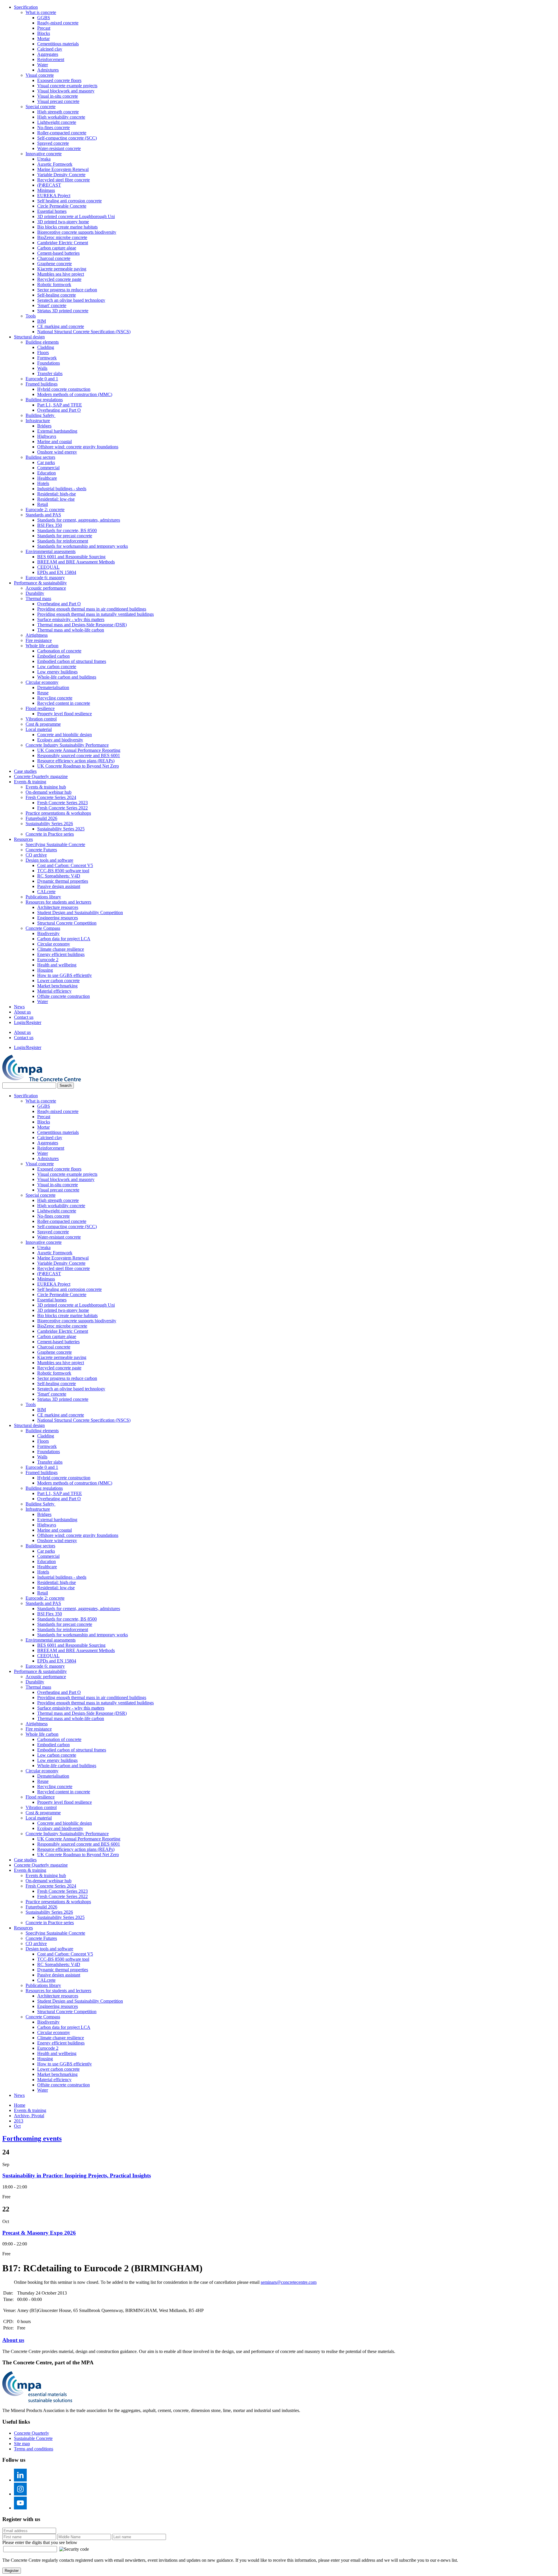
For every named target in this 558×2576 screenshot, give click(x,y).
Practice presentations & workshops (58, 813)
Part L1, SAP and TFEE (60, 405)
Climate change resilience (61, 949)
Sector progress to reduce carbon (67, 290)
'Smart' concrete (52, 305)
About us (22, 1012)
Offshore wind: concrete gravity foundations (78, 447)
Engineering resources (58, 918)
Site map (22, 2444)
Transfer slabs (50, 373)
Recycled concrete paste (59, 279)
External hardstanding (57, 431)
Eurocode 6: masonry (45, 578)
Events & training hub (46, 787)
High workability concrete (61, 117)
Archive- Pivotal (29, 2116)
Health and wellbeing (57, 965)
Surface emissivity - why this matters (71, 619)
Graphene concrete (54, 264)
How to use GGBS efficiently (65, 975)
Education (46, 473)
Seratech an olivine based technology (71, 300)
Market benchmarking (57, 986)
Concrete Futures (41, 850)
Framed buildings (42, 384)
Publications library (43, 897)
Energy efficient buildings (61, 954)
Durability (35, 593)
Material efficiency (54, 991)
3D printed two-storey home (63, 222)
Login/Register (28, 1022)
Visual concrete (40, 75)
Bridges (44, 426)
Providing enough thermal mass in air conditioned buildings (92, 609)
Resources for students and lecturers (58, 902)
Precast (44, 28)
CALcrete (46, 892)
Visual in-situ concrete (58, 96)
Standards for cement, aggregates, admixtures (79, 520)
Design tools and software (49, 860)
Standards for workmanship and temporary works (83, 546)
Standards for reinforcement (63, 541)
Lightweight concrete (57, 122)
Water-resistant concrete (59, 148)
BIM (42, 321)
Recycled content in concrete (64, 703)
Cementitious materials (58, 44)
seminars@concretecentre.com (289, 2282)
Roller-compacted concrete (62, 133)
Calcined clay (50, 49)
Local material (39, 729)
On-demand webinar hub (49, 792)
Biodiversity (48, 933)
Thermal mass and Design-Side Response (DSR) (82, 625)
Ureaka (44, 159)
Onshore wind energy (57, 452)
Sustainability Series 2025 (61, 829)
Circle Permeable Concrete (62, 206)
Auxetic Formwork (55, 164)
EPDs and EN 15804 (57, 572)
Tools (31, 316)
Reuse (43, 693)
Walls (42, 368)
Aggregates (48, 54)
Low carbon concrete (57, 667)
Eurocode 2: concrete (45, 510)
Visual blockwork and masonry (66, 91)
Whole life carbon (42, 646)
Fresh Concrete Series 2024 (51, 797)
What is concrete (41, 12)
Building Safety (41, 415)
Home (20, 2105)
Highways (47, 436)
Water (43, 65)
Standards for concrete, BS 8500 (67, 530)
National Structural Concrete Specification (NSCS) (84, 332)
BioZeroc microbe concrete (62, 237)
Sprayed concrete (53, 143)
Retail (43, 504)
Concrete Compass (43, 928)
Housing (45, 970)
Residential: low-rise (56, 499)
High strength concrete (58, 112)
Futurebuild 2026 (41, 818)
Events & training (30, 782)
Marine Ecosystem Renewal (63, 169)
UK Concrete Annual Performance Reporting (79, 750)
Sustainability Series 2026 (49, 824)
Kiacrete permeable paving (62, 269)
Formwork (47, 358)
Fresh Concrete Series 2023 (62, 803)
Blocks (44, 33)
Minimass (46, 190)
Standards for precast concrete (65, 536)
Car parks (46, 462)
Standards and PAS (43, 515)
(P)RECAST (49, 185)
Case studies (25, 771)
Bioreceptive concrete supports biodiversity (77, 232)
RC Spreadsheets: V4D (59, 876)
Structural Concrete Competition (67, 923)
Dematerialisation (53, 687)
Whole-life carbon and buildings (67, 677)
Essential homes (52, 211)
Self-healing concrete (57, 295)
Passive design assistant (59, 886)
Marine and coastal (54, 441)
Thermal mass (38, 598)
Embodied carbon (53, 656)
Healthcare (47, 478)
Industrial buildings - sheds (62, 489)
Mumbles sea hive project (61, 274)
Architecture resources (58, 907)
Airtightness (37, 635)
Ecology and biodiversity (60, 740)
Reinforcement (51, 59)
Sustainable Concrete (33, 2438)
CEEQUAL (48, 567)
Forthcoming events (32, 2138)
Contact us (24, 1017)
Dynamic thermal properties (63, 881)
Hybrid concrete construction (64, 389)
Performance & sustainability (40, 583)
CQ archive (36, 855)
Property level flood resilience (65, 714)
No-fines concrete (53, 127)
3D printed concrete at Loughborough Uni (76, 216)
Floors (43, 353)
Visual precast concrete (58, 101)
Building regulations (44, 400)
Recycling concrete (55, 698)
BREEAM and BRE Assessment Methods (76, 562)
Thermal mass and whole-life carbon (71, 630)
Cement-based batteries (58, 253)
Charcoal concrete (54, 258)
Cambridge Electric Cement (63, 243)
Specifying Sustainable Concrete (55, 844)
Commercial (48, 468)
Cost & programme (43, 724)
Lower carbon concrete (58, 981)
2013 (19, 2121)
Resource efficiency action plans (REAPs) (76, 761)
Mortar (43, 39)
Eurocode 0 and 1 (42, 379)
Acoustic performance (46, 588)
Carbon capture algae (57, 248)
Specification (26, 7)
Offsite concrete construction (64, 996)
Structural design (29, 337)
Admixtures (48, 70)
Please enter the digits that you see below (40, 2542)
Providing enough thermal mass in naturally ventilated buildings (95, 614)
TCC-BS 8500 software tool (63, 871)
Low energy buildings (57, 672)
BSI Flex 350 (50, 525)
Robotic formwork (54, 284)
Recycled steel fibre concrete (64, 180)
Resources (23, 839)
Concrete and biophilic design (65, 735)
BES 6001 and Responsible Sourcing (71, 557)
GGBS (44, 18)
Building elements (42, 342)
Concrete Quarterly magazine (41, 776)
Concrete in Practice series (50, 834)
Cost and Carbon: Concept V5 (65, 865)
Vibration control (41, 719)
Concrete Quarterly (32, 2433)
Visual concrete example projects (67, 86)
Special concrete (41, 107)
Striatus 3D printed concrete (63, 311)
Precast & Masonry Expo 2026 (39, 2233)
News (19, 1007)
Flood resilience (40, 708)
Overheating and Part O (59, 410)
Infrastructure (38, 421)
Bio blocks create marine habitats (67, 227)
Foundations (49, 363)
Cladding (46, 347)
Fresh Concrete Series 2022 (62, 808)
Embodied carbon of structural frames (72, 661)
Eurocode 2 (48, 960)
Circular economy (42, 682)
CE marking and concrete (61, 326)
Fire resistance (39, 640)
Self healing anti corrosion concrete (69, 201)
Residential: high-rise (57, 494)
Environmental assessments (51, 551)
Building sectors (40, 457)
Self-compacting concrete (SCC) (67, 138)
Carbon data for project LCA (64, 939)
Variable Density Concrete (61, 175)
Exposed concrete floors (59, 80)
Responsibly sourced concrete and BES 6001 (79, 756)
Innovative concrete (44, 154)
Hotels (43, 483)
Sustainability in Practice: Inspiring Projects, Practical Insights (77, 2175)
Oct (17, 2126)
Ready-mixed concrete (58, 23)
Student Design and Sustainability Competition (80, 913)
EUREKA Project (54, 196)
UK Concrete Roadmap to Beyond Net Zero (78, 766)
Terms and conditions (34, 2449)
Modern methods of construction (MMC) (75, 394)
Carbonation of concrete (59, 651)
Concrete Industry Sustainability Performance (67, 745)
